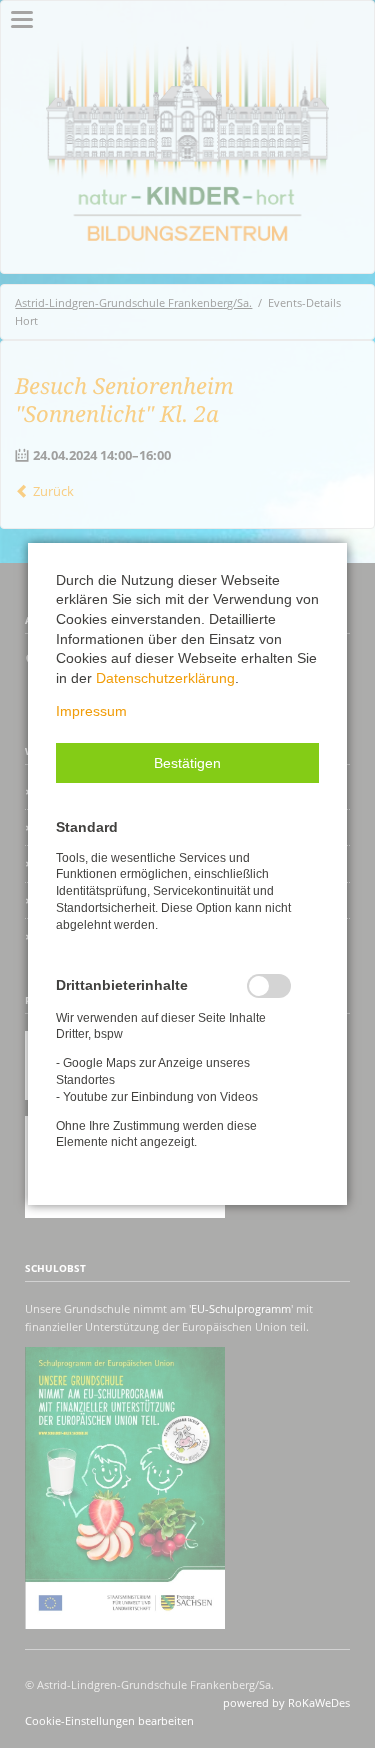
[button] (187, 763)
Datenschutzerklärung (165, 678)
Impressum (91, 711)
